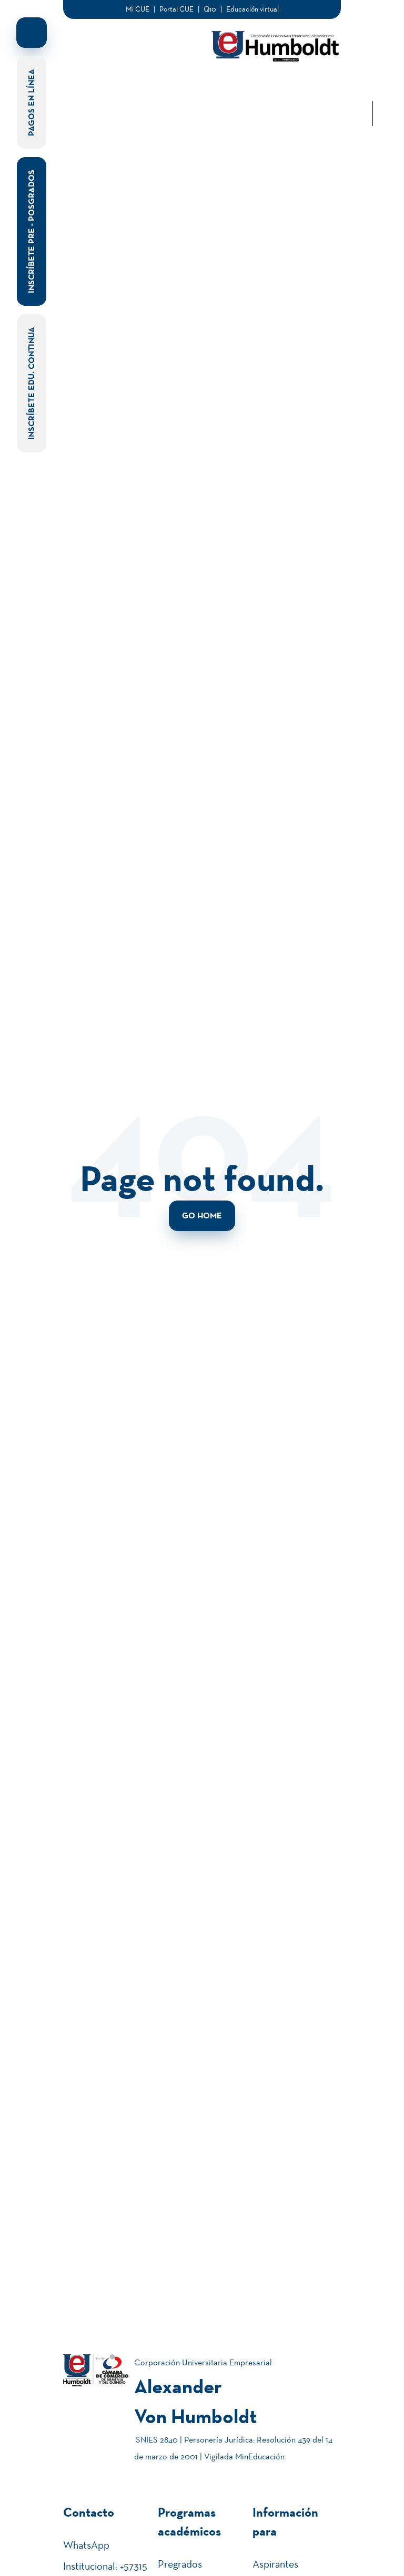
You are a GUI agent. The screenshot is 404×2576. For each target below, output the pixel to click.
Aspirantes (275, 2564)
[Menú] (76, 47)
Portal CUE (176, 9)
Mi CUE (138, 9)
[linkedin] (372, 21)
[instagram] (372, 71)
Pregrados (180, 2564)
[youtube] (372, 88)
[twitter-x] (372, 55)
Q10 (210, 9)
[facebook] (372, 38)
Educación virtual (252, 9)
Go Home (202, 1215)
